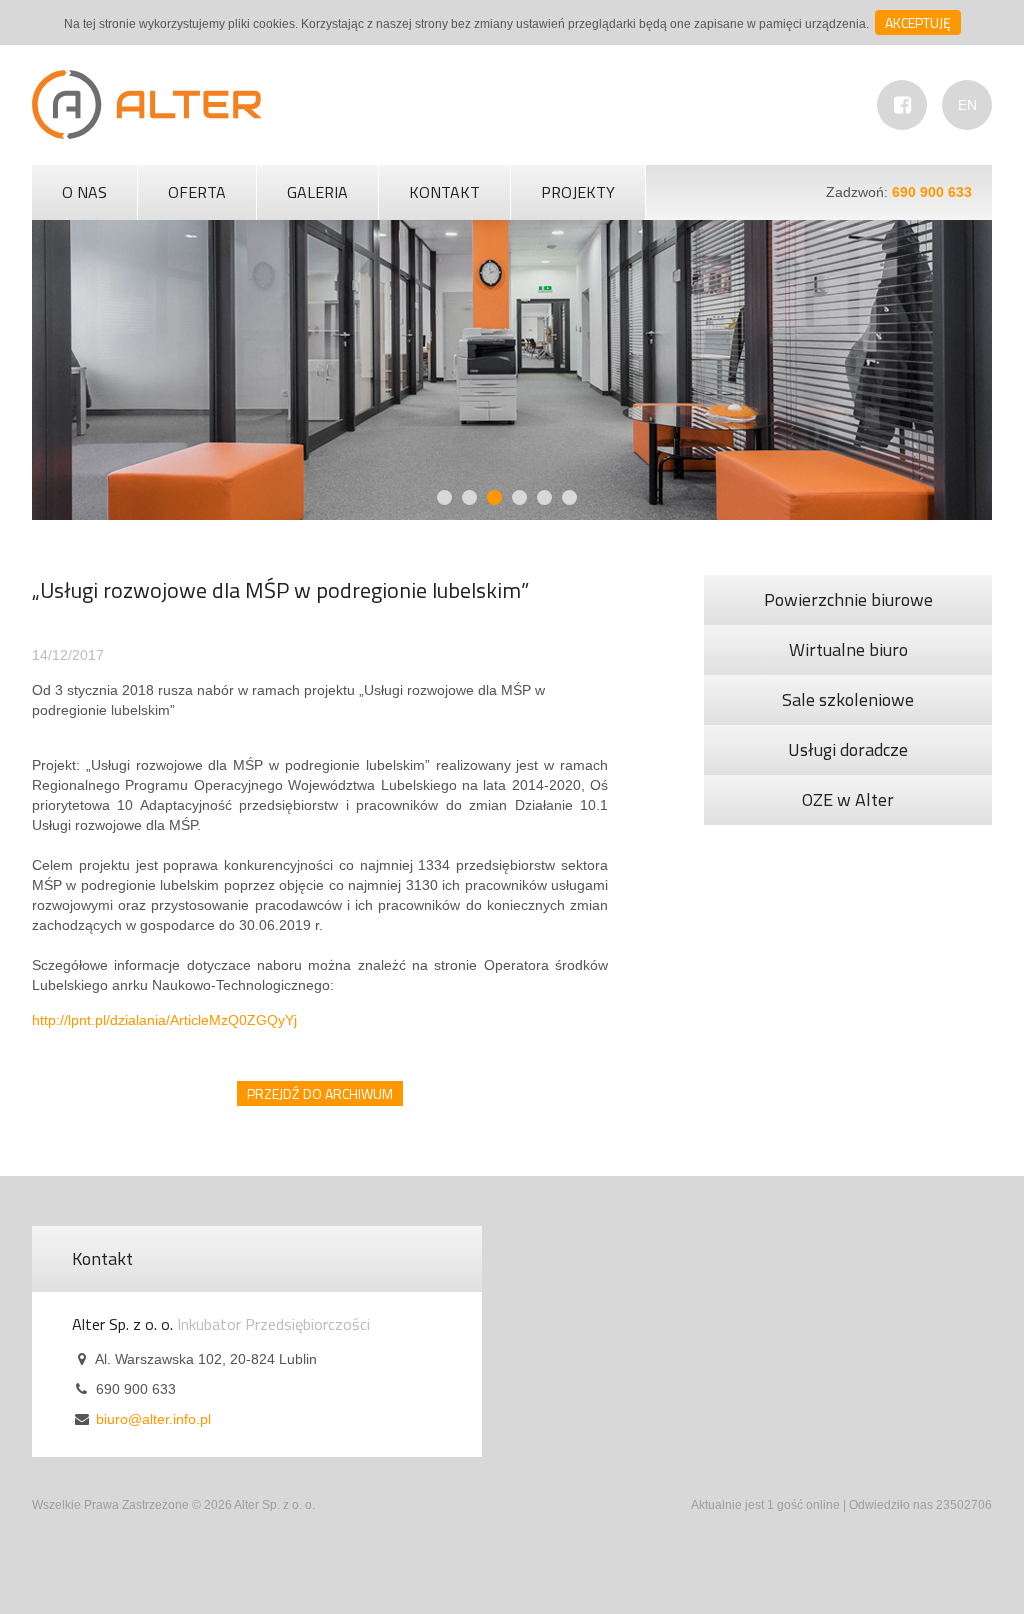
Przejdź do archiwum (320, 1093)
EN (967, 105)
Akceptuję (918, 22)
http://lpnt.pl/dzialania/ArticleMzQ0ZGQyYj (164, 1020)
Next (761, 356)
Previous (262, 356)
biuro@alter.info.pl (153, 1419)
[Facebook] (902, 105)
